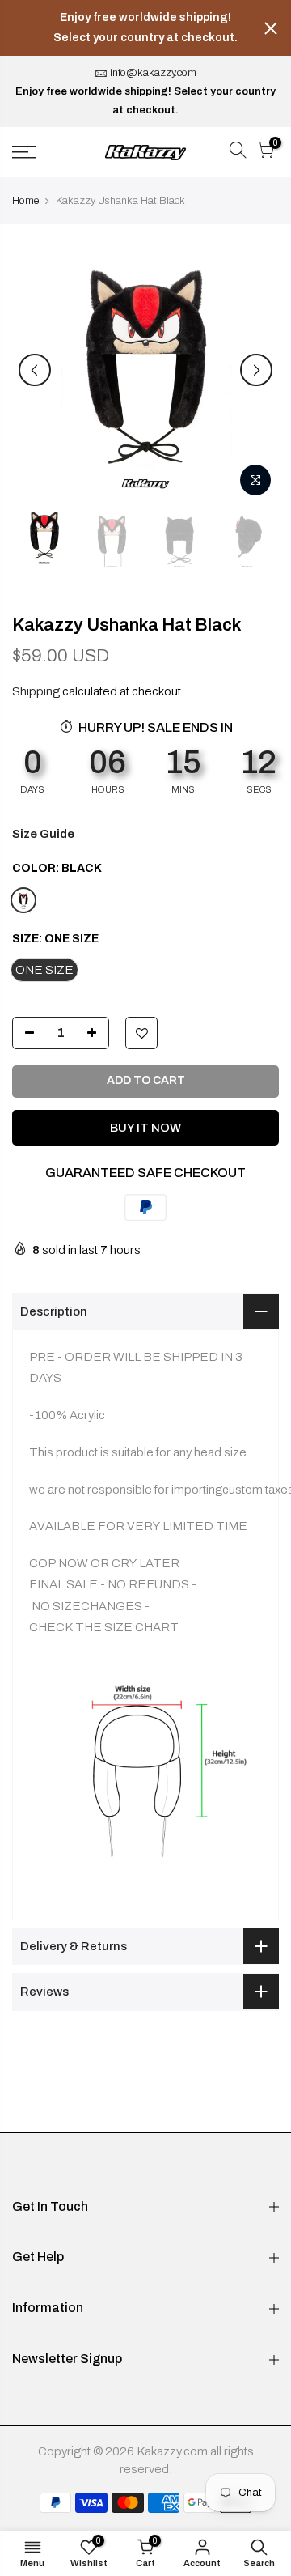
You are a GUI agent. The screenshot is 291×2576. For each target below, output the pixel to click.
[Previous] (35, 370)
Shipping (36, 691)
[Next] (256, 370)
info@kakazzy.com (153, 73)
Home (25, 201)
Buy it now (145, 1128)
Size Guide (43, 834)
